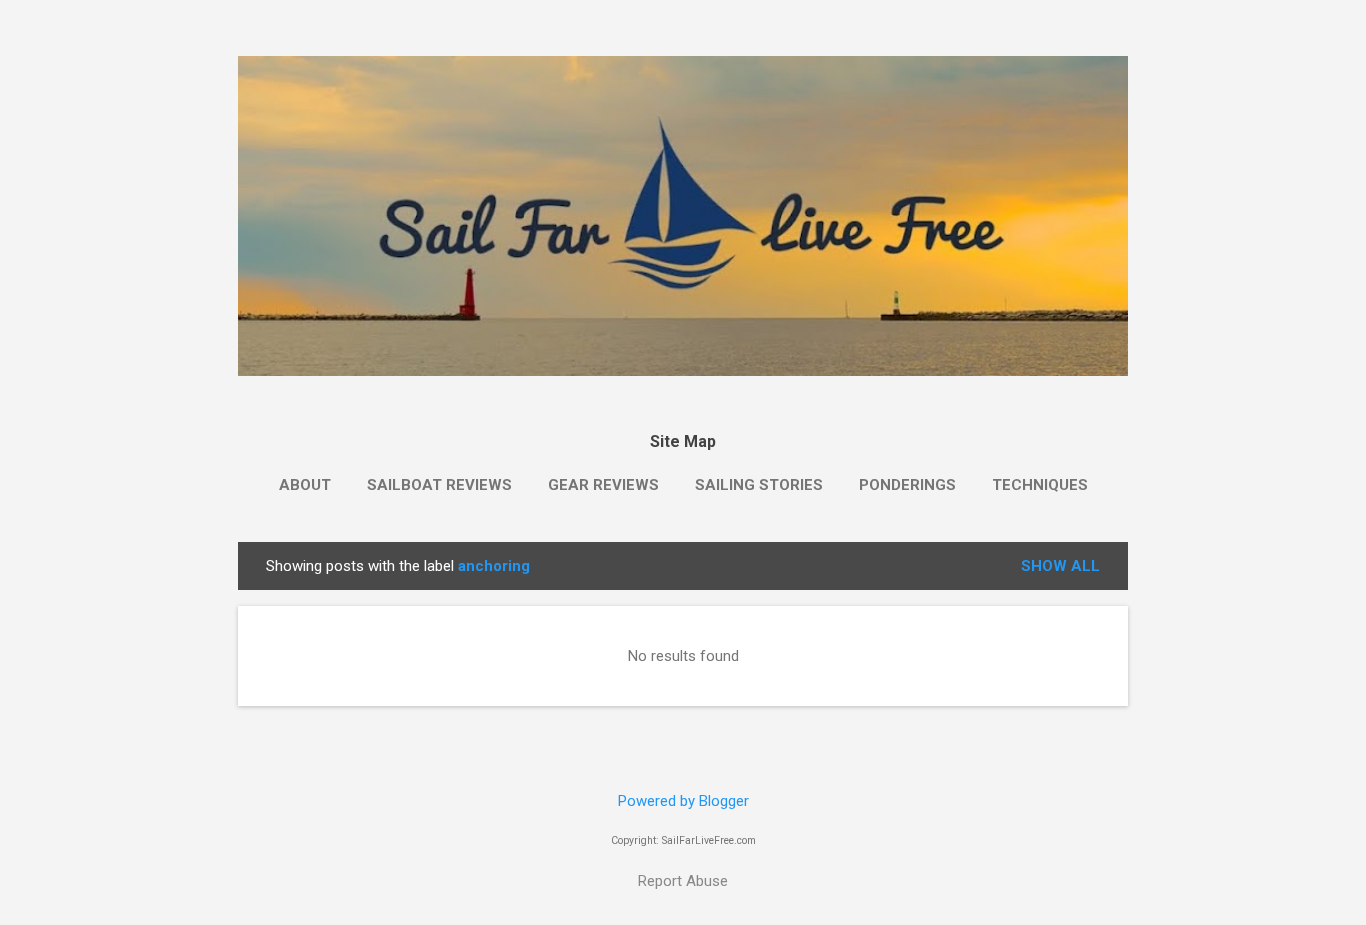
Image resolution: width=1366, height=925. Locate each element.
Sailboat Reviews (439, 485)
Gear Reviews (603, 485)
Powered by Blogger (683, 801)
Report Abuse (683, 881)
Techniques (1040, 485)
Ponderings (907, 485)
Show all (1060, 566)
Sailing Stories (759, 485)
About (305, 485)
